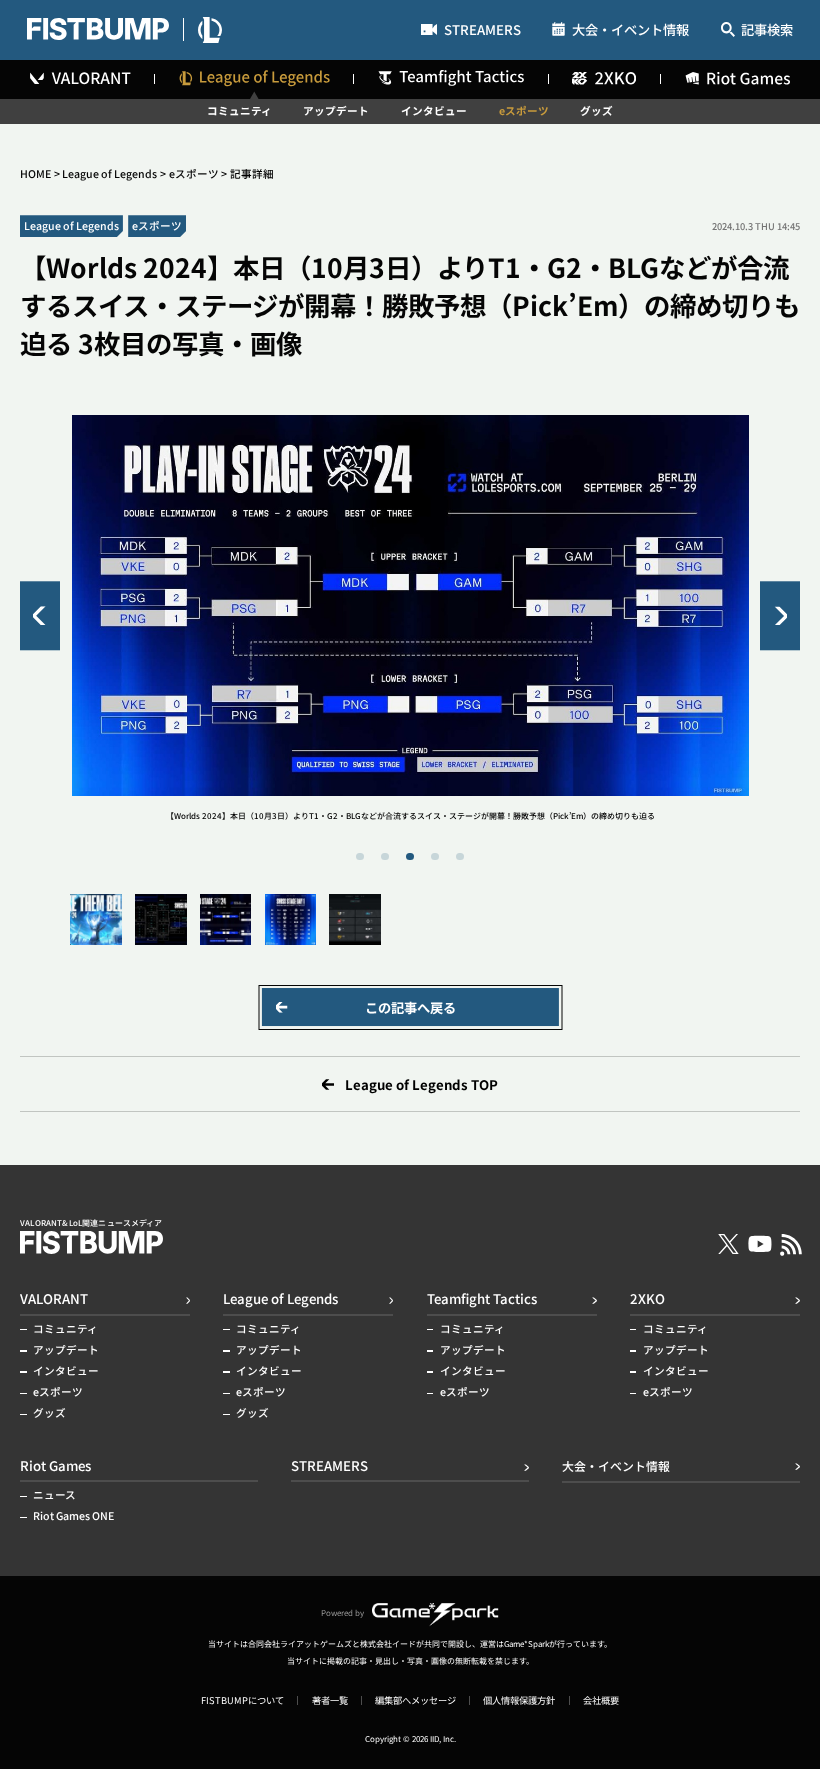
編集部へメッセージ (415, 1700)
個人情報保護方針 (519, 1700)
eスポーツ (524, 111)
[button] (40, 615)
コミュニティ (239, 111)
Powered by (342, 1612)
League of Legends (109, 174)
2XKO (647, 1298)
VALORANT (54, 1298)
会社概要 (601, 1700)
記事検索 (767, 30)
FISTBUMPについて (242, 1700)
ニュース (54, 1495)
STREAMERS (482, 31)
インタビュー (434, 111)
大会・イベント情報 (630, 30)
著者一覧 (329, 1700)
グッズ (596, 111)
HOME (35, 174)
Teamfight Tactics (482, 1298)
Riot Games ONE (73, 1516)
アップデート (336, 111)
